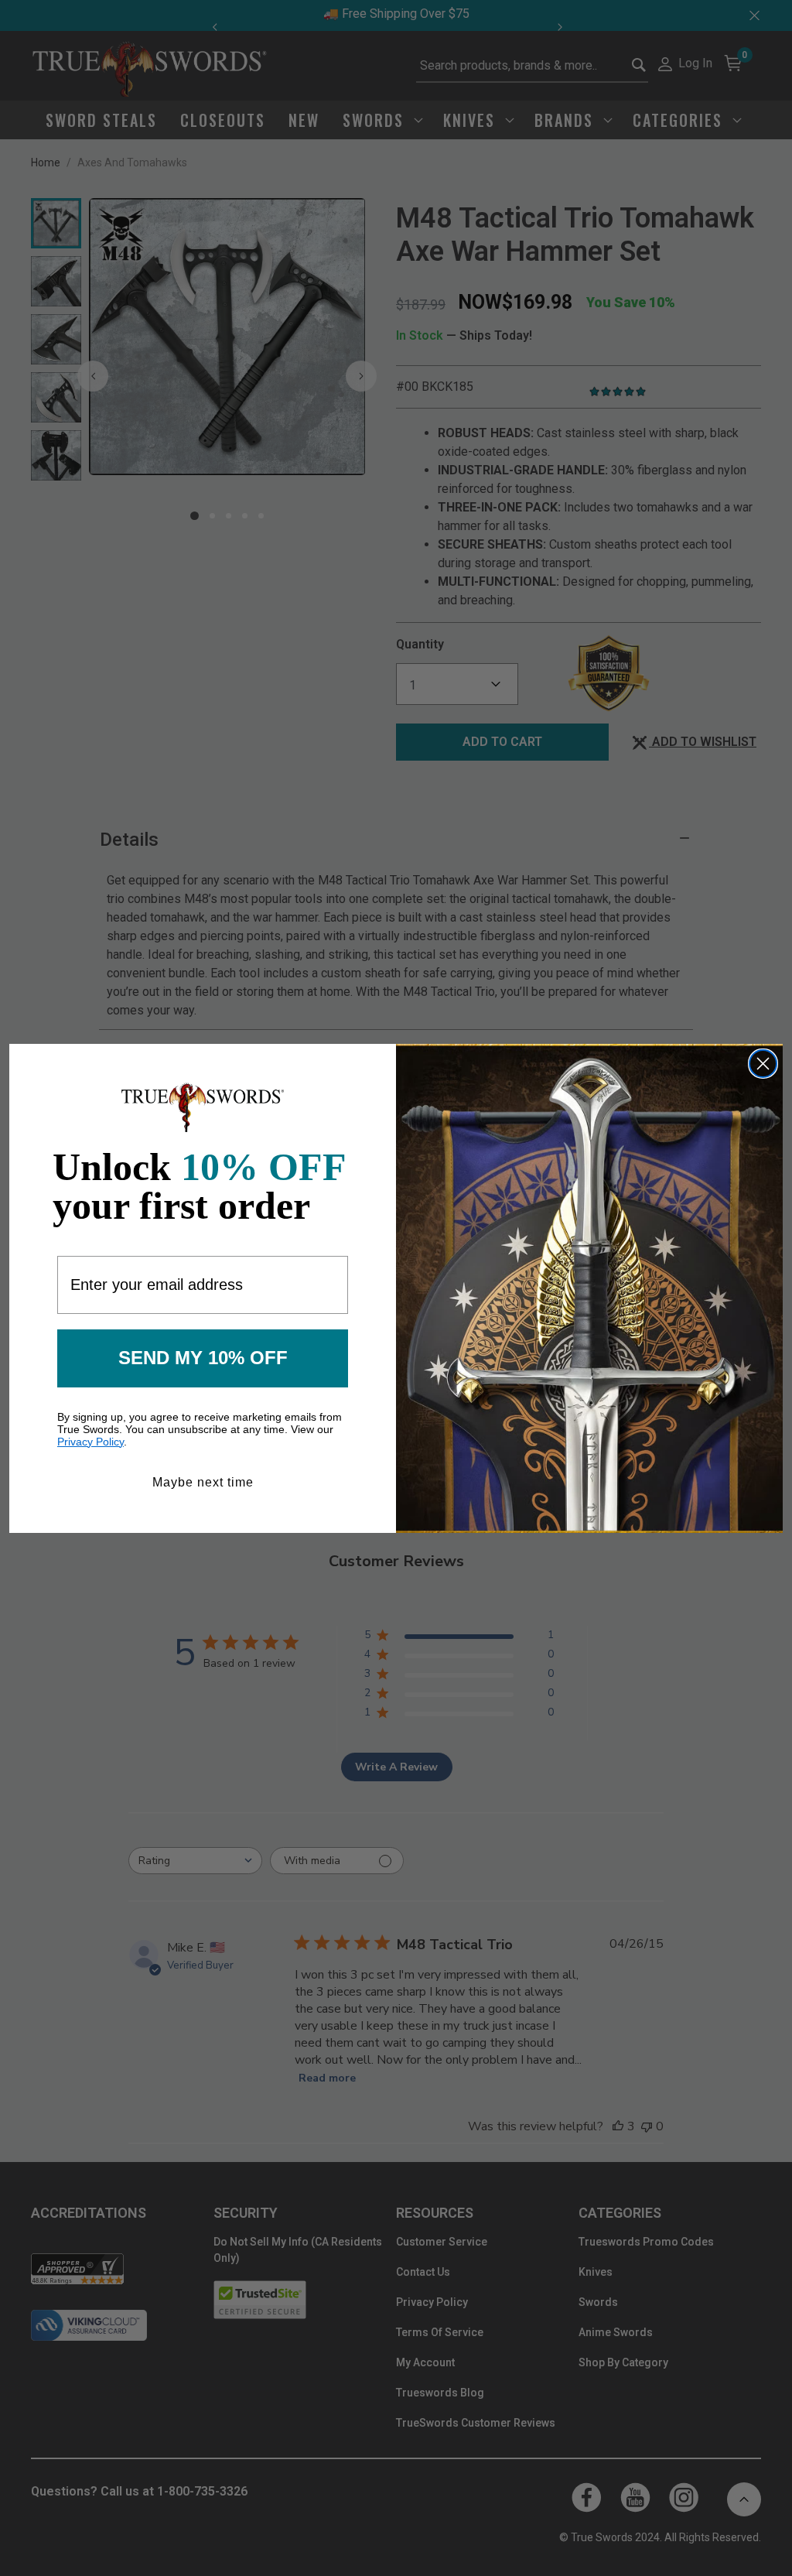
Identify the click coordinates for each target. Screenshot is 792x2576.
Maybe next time (203, 1482)
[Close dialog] (763, 1064)
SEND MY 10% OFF (203, 1358)
